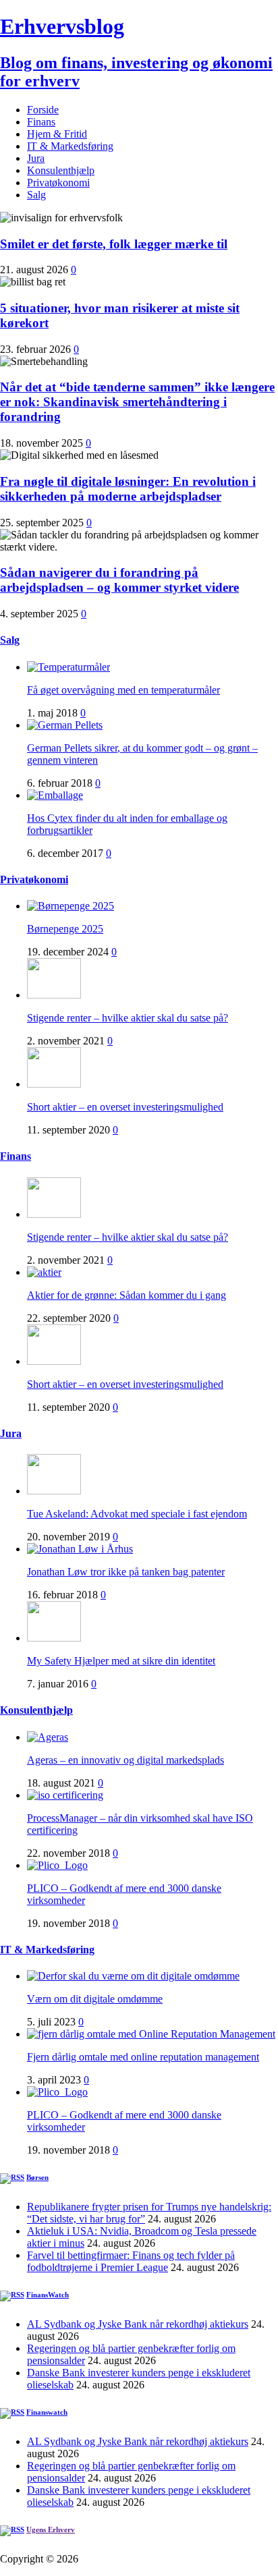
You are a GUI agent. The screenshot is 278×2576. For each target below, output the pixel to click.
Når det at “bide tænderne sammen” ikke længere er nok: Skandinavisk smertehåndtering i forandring (137, 402)
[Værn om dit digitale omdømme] (133, 1976)
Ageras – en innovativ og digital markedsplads (126, 1760)
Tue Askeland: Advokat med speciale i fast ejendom (137, 1514)
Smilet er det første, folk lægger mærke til (114, 244)
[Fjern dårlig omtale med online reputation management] (151, 2034)
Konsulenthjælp (61, 170)
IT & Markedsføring (70, 146)
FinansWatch (48, 2295)
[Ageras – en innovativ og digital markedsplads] (48, 1737)
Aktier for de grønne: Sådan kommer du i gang (127, 1295)
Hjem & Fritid (57, 134)
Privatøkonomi (58, 183)
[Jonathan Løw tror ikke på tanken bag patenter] (80, 1549)
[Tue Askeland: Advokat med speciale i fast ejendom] (54, 1491)
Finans (41, 122)
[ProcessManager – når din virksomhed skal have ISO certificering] (65, 1795)
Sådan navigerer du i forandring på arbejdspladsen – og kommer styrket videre (119, 580)
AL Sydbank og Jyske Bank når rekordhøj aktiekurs (138, 2324)
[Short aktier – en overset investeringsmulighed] (54, 1084)
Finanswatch (47, 2412)
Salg (36, 195)
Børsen (37, 2177)
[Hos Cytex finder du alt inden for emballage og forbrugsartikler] (55, 795)
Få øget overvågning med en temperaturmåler (123, 690)
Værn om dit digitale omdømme (95, 1999)
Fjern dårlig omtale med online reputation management (143, 2057)
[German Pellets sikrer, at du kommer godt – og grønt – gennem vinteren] (65, 725)
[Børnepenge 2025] (71, 906)
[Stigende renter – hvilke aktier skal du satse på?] (54, 995)
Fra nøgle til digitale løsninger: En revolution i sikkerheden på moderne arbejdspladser (128, 489)
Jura (36, 158)
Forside (43, 110)
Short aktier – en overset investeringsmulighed (125, 1107)
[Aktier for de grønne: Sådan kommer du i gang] (44, 1272)
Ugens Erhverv (51, 2529)
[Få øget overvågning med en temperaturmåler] (68, 667)
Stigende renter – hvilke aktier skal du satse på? (128, 1018)
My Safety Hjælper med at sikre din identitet (121, 1661)
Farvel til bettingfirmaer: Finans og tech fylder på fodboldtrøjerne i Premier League (131, 2261)
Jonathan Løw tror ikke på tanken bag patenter (126, 1572)
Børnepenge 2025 (65, 929)
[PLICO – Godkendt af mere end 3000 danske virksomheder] (57, 1865)
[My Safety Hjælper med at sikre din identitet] (54, 1638)
